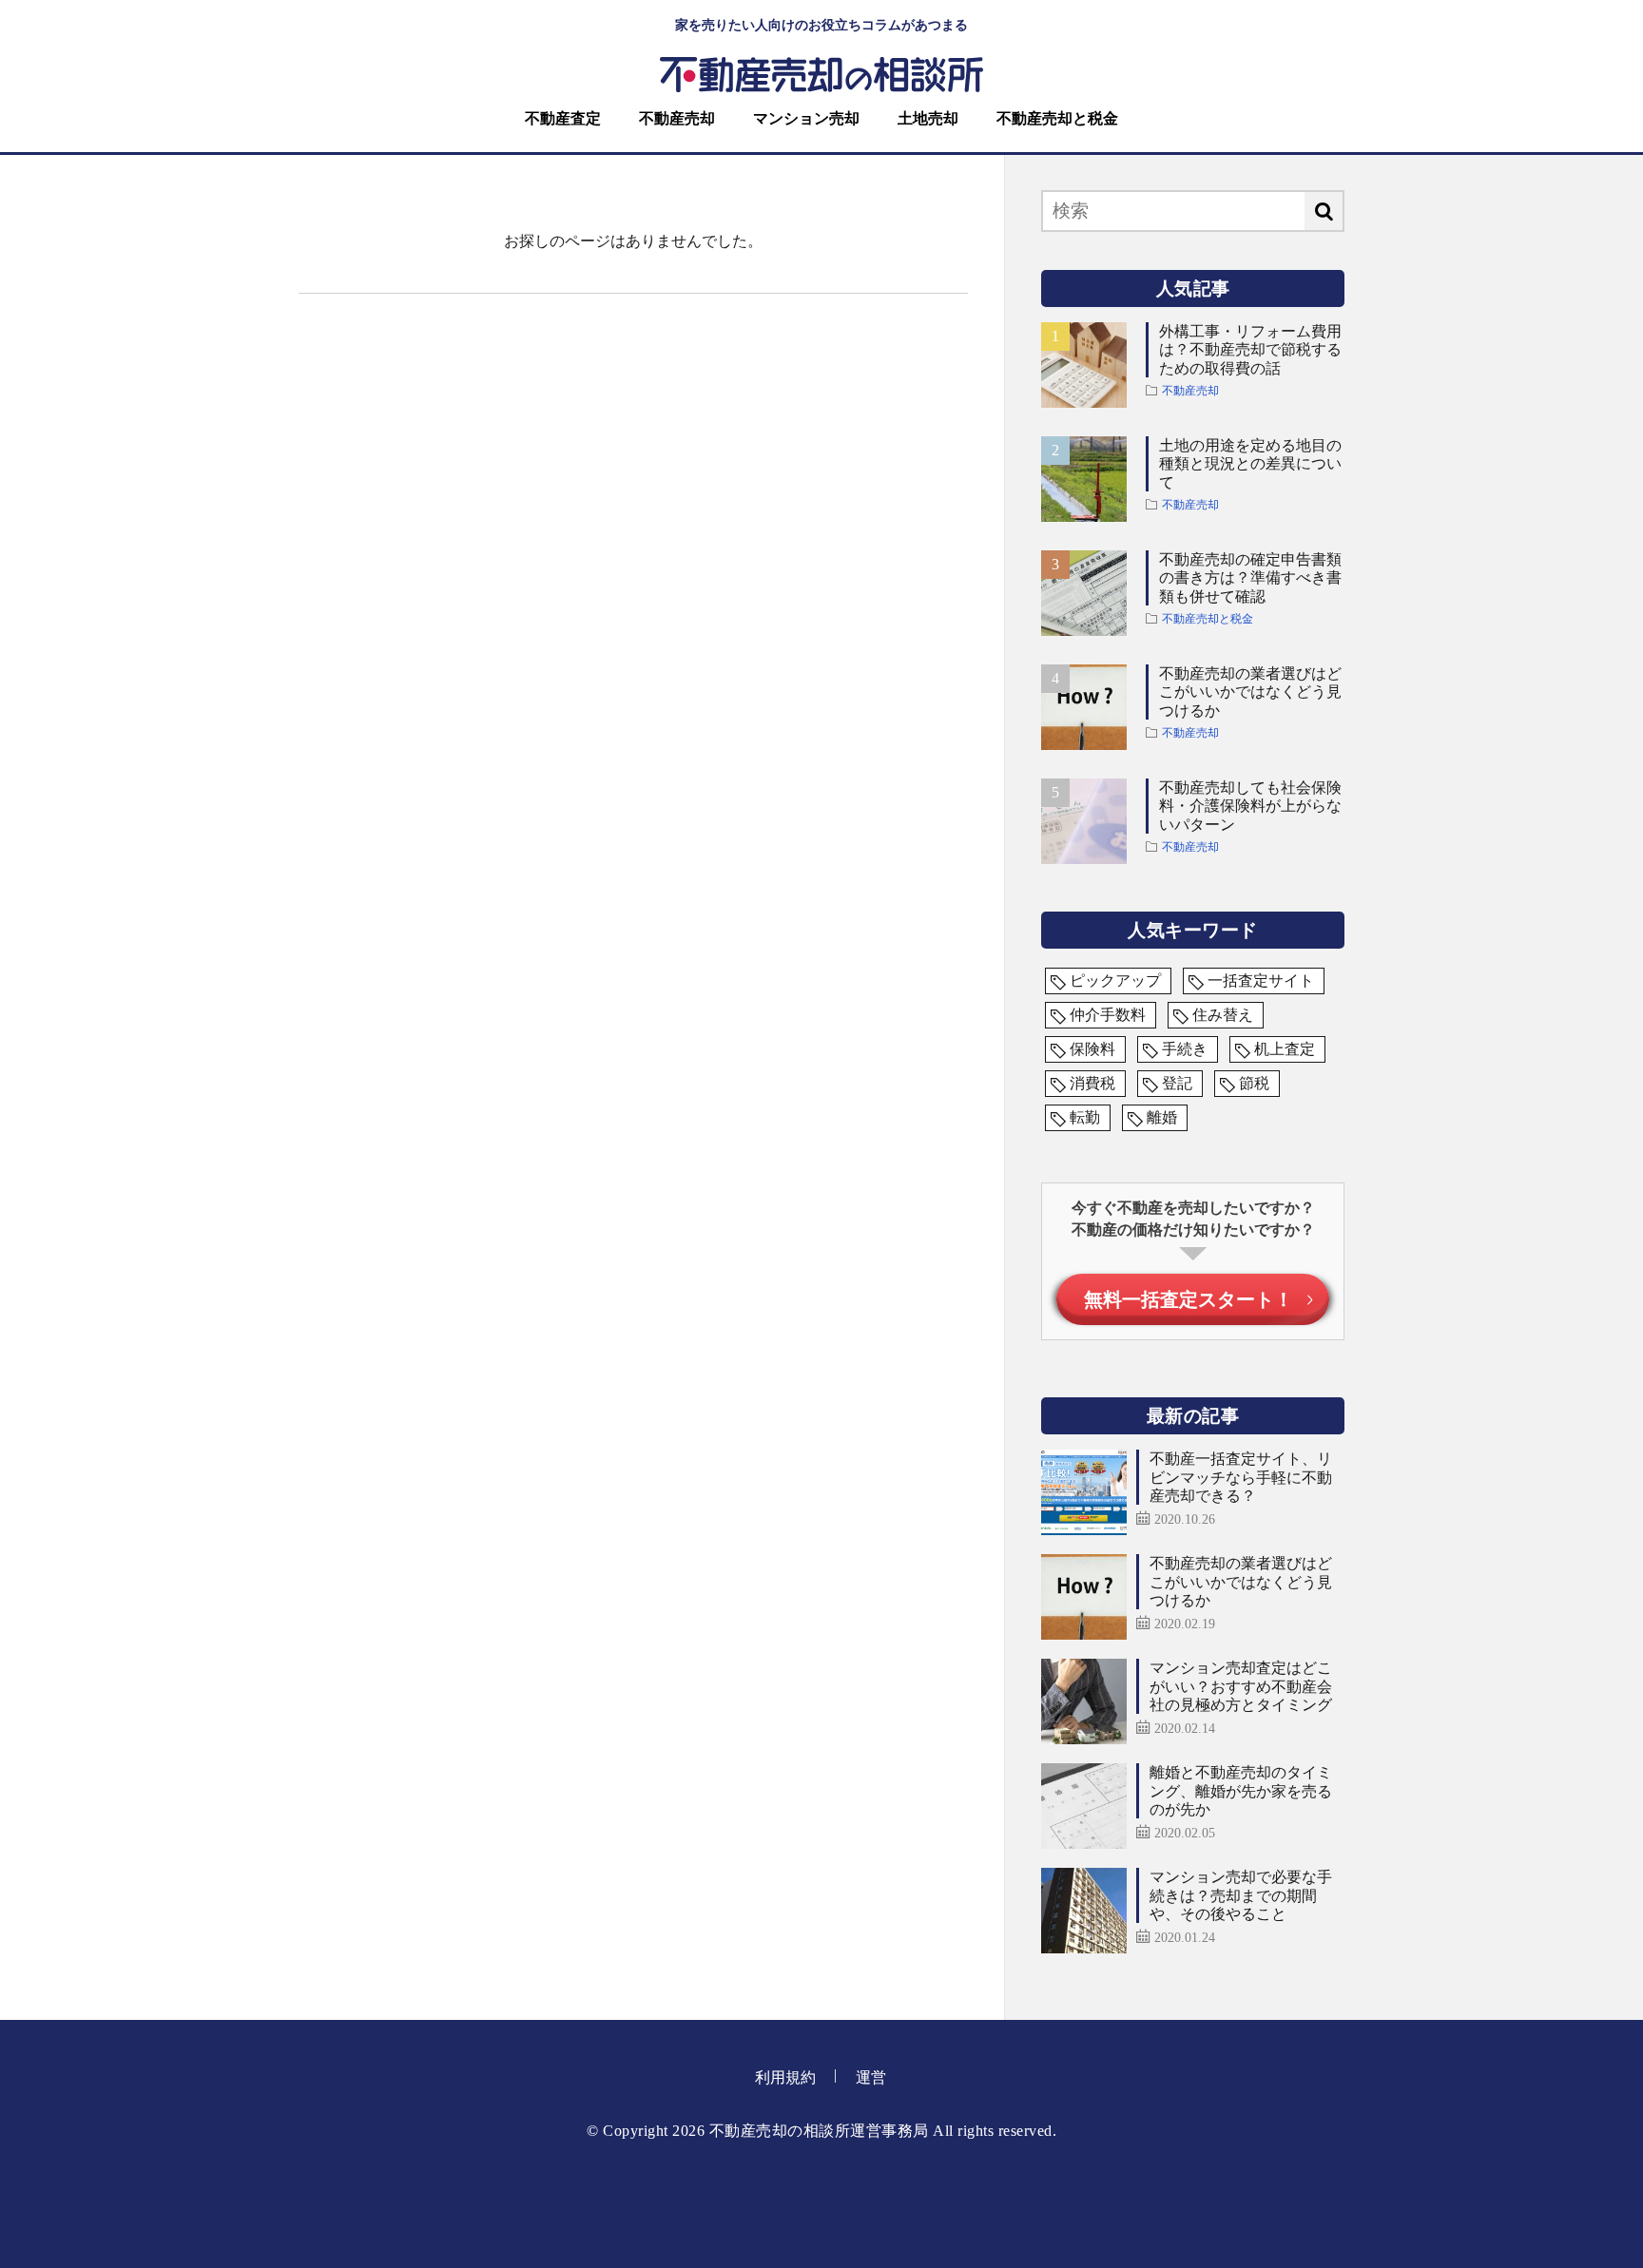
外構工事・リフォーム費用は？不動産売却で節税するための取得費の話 (1250, 349)
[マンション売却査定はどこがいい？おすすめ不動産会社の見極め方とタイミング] (1084, 1701)
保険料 (1092, 1049)
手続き (1185, 1049)
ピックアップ (1115, 980)
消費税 (1092, 1083)
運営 (871, 2077)
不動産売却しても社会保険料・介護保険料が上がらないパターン (1250, 806)
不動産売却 (677, 118)
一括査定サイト (1261, 980)
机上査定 (1285, 1049)
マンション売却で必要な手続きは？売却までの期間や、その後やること (1241, 1895)
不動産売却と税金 (1057, 118)
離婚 (1162, 1117)
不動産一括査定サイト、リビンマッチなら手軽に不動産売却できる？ (1241, 1477)
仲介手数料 (1108, 1015)
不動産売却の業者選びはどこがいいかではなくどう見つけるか (1250, 692)
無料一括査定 (1189, 1299)
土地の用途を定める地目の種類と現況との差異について (1250, 463)
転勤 (1085, 1117)
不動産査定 (563, 118)
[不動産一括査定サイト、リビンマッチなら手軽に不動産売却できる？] (1084, 1492)
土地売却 (928, 118)
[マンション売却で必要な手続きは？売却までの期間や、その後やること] (1084, 1911)
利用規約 (785, 2077)
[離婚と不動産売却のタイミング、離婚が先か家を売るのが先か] (1084, 1806)
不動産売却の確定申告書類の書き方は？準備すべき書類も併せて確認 (1250, 577)
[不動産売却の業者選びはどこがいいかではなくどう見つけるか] (1084, 1597)
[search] (1324, 211)
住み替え (1223, 1015)
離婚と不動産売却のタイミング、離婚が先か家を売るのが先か (1241, 1790)
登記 (1177, 1083)
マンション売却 (806, 118)
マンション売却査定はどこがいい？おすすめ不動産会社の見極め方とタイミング (1241, 1686)
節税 (1254, 1083)
